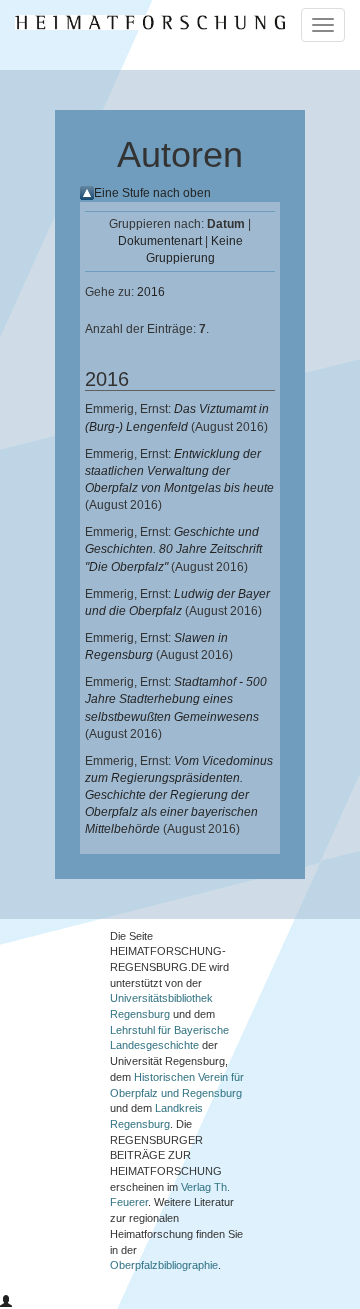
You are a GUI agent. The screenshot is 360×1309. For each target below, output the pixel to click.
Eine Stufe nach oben (152, 193)
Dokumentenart (160, 241)
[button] (6, 1302)
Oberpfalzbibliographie (164, 1265)
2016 (151, 292)
